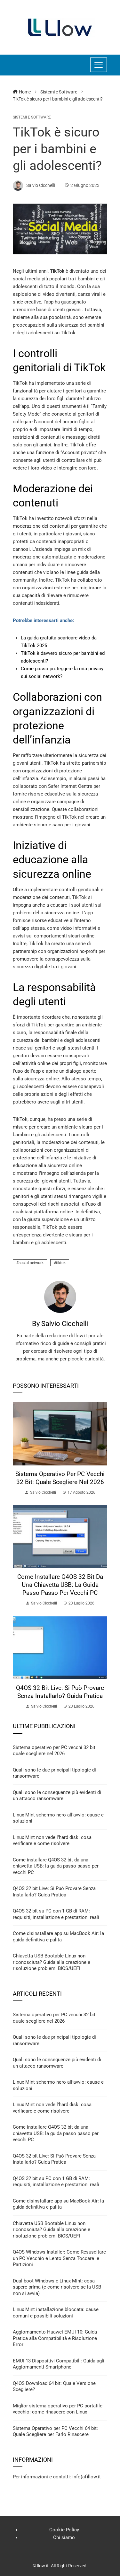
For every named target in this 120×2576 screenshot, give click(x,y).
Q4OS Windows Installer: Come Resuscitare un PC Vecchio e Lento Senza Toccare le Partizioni (59, 2258)
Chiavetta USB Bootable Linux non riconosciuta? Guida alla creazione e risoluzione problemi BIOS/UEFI (52, 1962)
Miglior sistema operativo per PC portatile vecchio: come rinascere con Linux (58, 2409)
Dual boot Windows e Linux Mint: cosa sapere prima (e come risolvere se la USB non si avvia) (57, 2287)
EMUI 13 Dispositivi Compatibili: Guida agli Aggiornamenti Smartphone (59, 2364)
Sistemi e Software (32, 117)
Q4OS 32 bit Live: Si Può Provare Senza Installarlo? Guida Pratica (60, 1692)
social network (31, 1263)
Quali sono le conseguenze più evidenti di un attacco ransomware (57, 1796)
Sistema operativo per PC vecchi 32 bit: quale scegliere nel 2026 (60, 1478)
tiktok (61, 1263)
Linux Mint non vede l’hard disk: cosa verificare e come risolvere (52, 1841)
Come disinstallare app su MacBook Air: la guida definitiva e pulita (58, 1937)
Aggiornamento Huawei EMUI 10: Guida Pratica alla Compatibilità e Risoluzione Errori (55, 2338)
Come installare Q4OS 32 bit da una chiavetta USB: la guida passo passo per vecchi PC (60, 1585)
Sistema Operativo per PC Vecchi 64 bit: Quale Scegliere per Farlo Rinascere (55, 2431)
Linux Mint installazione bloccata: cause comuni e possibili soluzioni (56, 2313)
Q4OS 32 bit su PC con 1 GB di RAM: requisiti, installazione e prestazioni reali (56, 1914)
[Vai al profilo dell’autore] (60, 1297)
